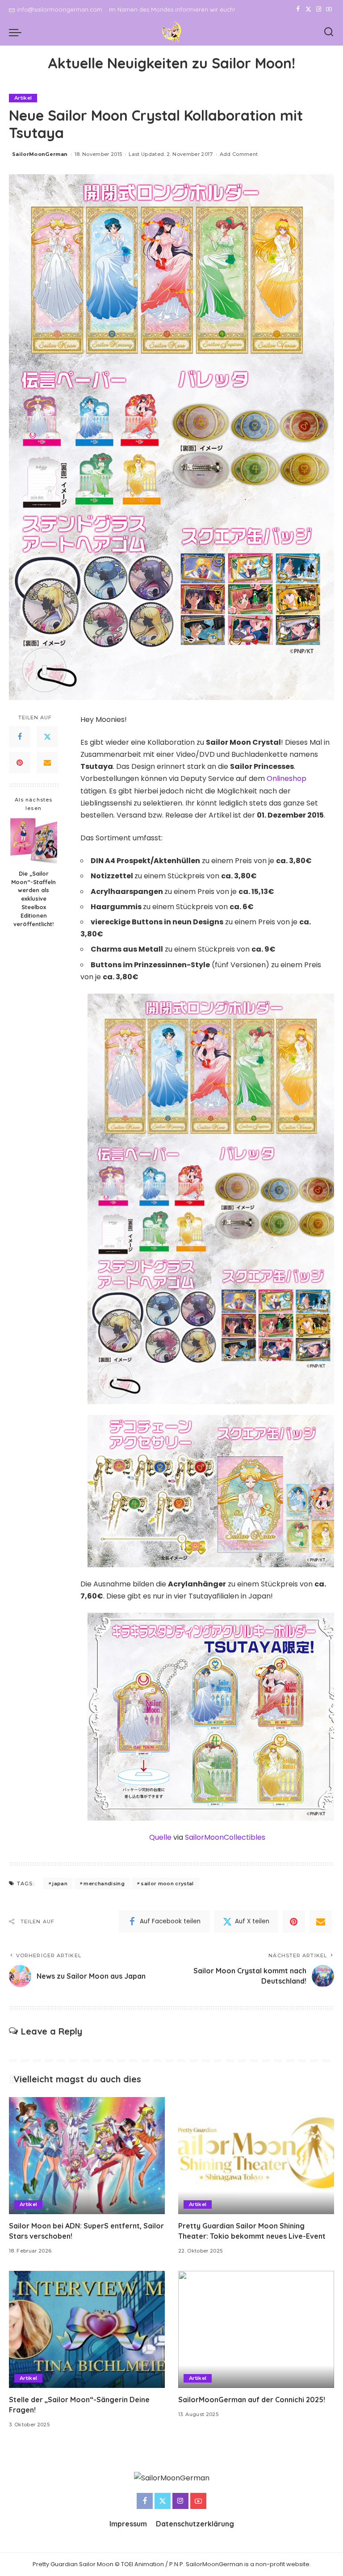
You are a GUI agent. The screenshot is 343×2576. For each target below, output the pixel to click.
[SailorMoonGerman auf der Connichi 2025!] (256, 2329)
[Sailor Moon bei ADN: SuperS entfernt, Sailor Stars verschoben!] (87, 2156)
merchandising (104, 1884)
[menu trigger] (17, 32)
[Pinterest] (20, 763)
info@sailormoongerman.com (60, 9)
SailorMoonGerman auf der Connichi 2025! (252, 2400)
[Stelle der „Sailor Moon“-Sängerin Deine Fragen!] (87, 2329)
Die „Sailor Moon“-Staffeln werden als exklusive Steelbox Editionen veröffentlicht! (33, 899)
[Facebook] (298, 9)
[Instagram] (319, 9)
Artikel (23, 98)
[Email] (47, 763)
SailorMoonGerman (40, 154)
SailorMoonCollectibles (225, 1837)
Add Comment (239, 154)
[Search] (329, 32)
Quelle (160, 1837)
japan (60, 1884)
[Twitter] (308, 9)
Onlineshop (287, 778)
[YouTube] (329, 9)
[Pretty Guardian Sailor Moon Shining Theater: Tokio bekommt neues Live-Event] (256, 2156)
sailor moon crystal (167, 1884)
